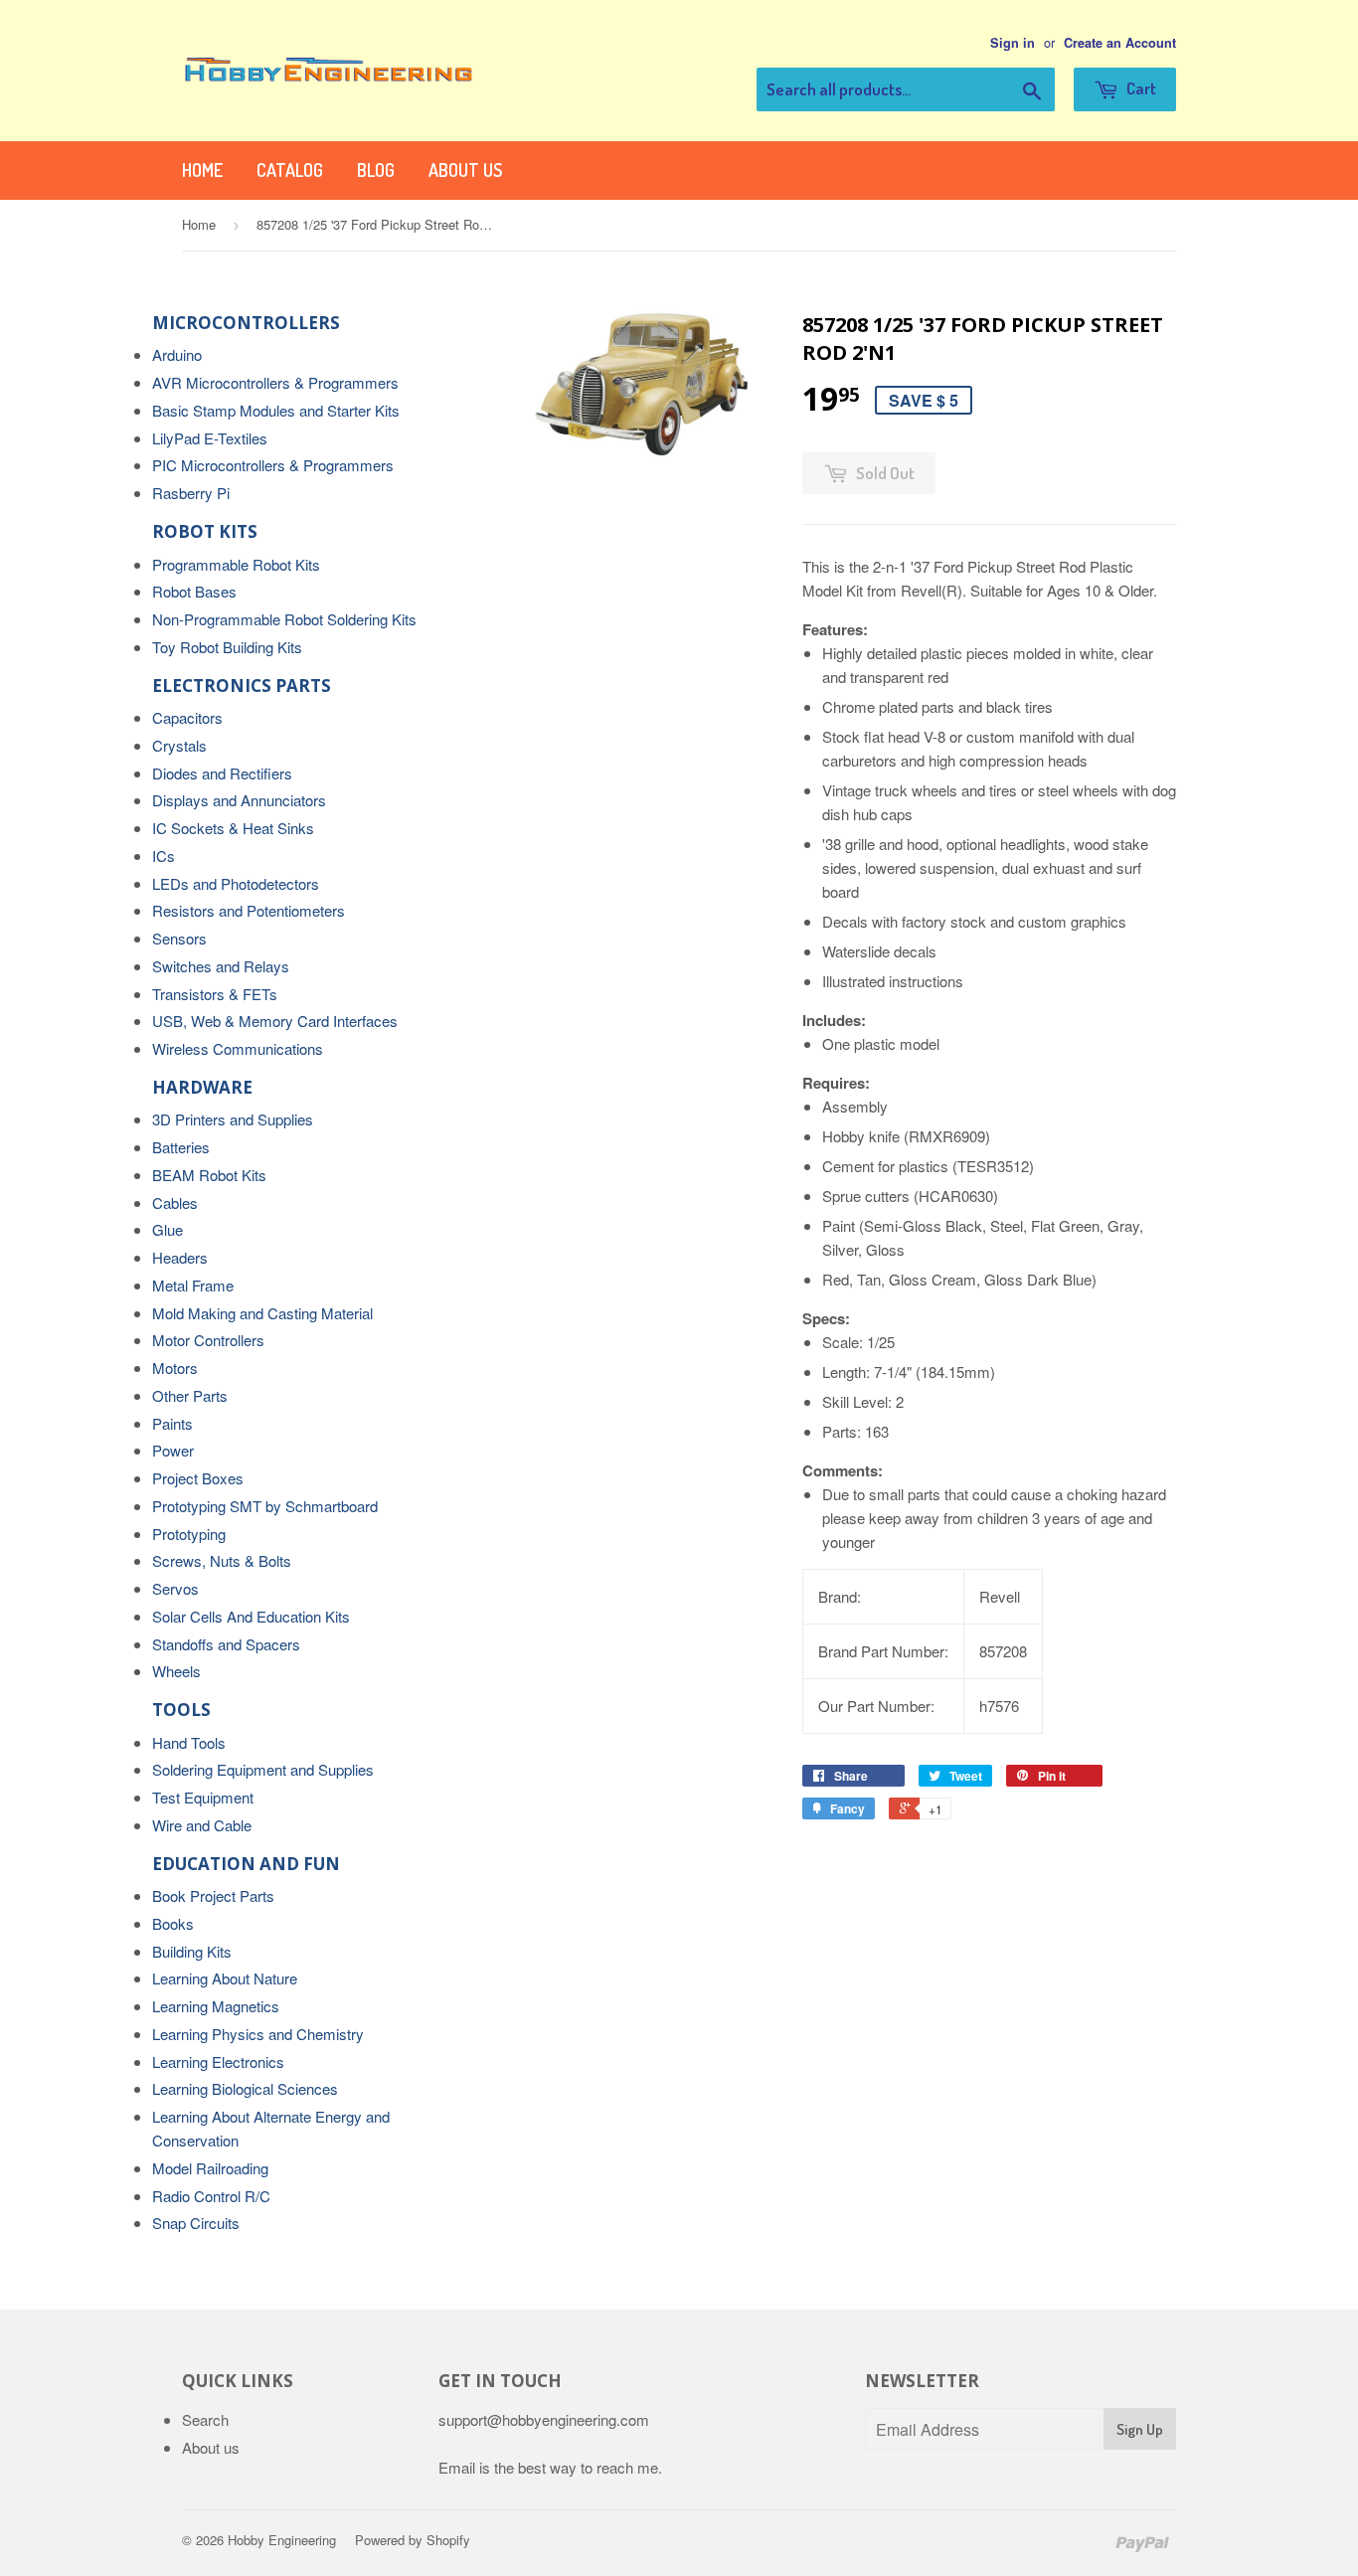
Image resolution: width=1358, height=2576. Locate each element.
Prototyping (189, 1534)
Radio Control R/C (211, 2196)
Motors (175, 1368)
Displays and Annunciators (239, 800)
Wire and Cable (202, 1825)
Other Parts (190, 1395)
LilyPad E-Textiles (210, 438)
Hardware (202, 1087)
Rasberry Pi (191, 493)
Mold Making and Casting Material (262, 1313)
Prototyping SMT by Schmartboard (265, 1506)
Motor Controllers (208, 1340)
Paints (172, 1423)
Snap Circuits (196, 2223)
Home (202, 170)
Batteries (181, 1147)
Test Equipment (203, 1797)
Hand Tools (189, 1742)
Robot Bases (194, 591)
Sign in (1013, 43)
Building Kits (192, 1951)
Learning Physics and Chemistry (258, 2034)
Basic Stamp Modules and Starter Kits (276, 410)
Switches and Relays (221, 966)
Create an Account (1120, 43)
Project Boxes (198, 1478)
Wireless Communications (238, 1048)
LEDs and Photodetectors (236, 883)
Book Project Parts (213, 1895)
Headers (180, 1257)
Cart (1140, 88)
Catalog (290, 170)
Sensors (179, 938)
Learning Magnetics (216, 2006)
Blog (376, 170)
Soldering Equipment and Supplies (263, 1769)
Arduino (177, 354)
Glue (168, 1229)
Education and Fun (246, 1864)
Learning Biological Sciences (245, 2088)
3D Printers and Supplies (233, 1119)
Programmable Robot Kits (236, 564)
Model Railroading (210, 2168)
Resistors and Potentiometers (249, 910)
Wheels (176, 1671)
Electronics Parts (242, 686)
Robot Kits (205, 531)
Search (205, 2419)
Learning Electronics (218, 2061)
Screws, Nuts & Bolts (222, 1560)
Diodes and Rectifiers (222, 773)
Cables (175, 1202)
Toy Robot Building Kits (227, 647)
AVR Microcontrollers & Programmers (275, 382)
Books (173, 1923)
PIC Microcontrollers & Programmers (273, 465)
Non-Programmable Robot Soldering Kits (284, 619)
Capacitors (187, 717)
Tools (181, 1710)
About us (465, 170)
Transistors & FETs (215, 994)
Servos (175, 1588)
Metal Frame (193, 1285)
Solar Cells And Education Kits (251, 1616)
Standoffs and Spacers (226, 1644)
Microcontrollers (246, 323)
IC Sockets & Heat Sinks (233, 828)
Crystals (179, 745)
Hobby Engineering (282, 2540)
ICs (164, 856)
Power (173, 1450)
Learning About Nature (225, 1978)
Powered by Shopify (413, 2540)
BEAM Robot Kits (209, 1175)
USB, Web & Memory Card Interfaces (275, 1021)
